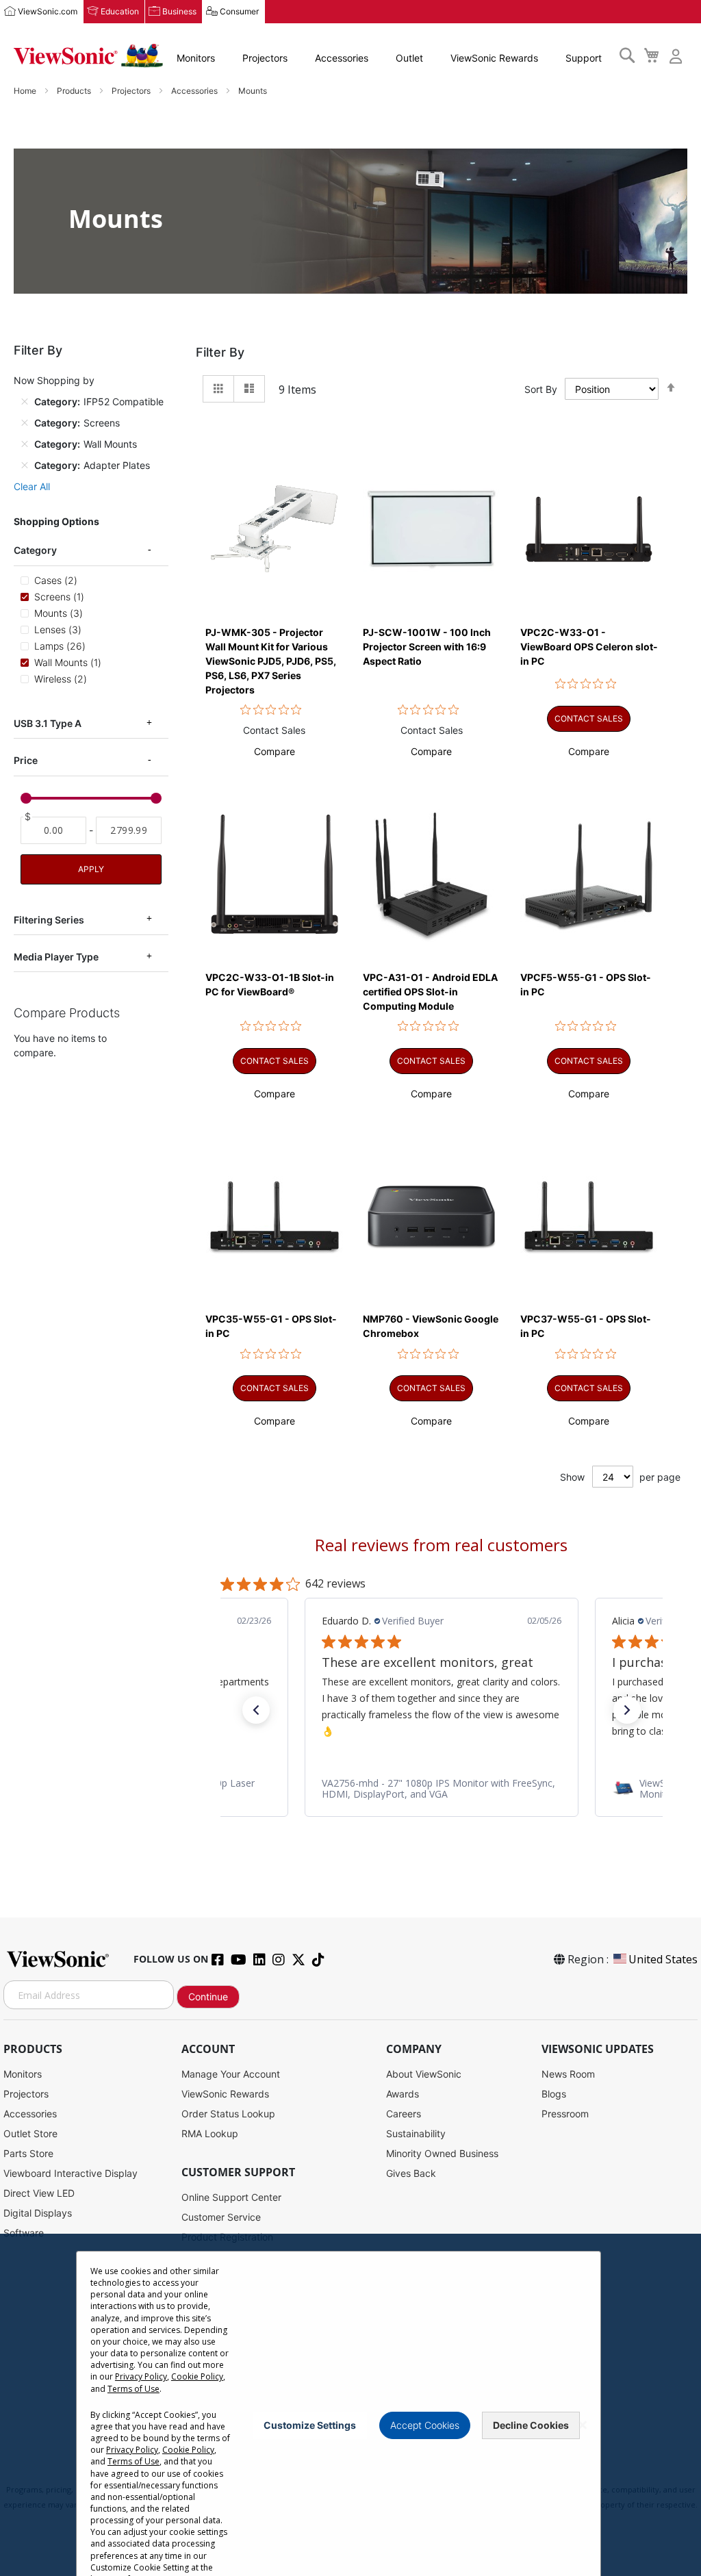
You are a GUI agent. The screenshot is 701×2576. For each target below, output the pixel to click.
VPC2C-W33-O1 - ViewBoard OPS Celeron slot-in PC (589, 647)
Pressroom (565, 2114)
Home (26, 91)
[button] (275, 751)
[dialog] (350, 2405)
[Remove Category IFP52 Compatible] (25, 402)
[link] (442, 1788)
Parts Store (28, 2153)
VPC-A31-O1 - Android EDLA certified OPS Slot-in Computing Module (430, 992)
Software (24, 2233)
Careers (404, 2114)
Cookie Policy (197, 2376)
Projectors (265, 58)
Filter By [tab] (220, 352)
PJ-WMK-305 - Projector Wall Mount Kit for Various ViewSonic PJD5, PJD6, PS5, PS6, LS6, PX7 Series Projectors (271, 661)
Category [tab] (35, 550)
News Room (568, 2074)
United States (663, 1959)
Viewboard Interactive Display (71, 2173)
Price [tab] (26, 760)
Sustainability (416, 2133)
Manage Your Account (231, 2074)
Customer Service (221, 2217)
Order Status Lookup (228, 2114)
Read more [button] (435, 1730)
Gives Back (411, 2173)
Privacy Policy (141, 2376)
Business (179, 11)
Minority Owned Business (442, 2153)
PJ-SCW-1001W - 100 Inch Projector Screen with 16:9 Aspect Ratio (427, 647)
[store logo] (88, 56)
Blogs (554, 2094)
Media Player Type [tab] (56, 957)
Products (75, 91)
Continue (208, 1997)
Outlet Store (30, 2133)
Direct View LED (39, 2193)
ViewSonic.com (48, 11)
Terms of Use (133, 2389)
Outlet (409, 58)
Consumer (239, 11)
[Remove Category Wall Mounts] (25, 444)
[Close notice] (583, 2425)
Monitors (196, 58)
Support (584, 58)
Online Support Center (231, 2197)
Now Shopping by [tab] (54, 380)
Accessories (342, 58)
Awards (403, 2094)
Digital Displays (38, 2213)
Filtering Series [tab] (49, 920)
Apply (91, 869)
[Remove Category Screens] (25, 423)
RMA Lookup (210, 2133)
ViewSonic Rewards (494, 58)
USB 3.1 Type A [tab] (48, 723)
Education (120, 11)
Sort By (541, 389)
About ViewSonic (424, 2074)
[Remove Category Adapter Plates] (25, 466)
